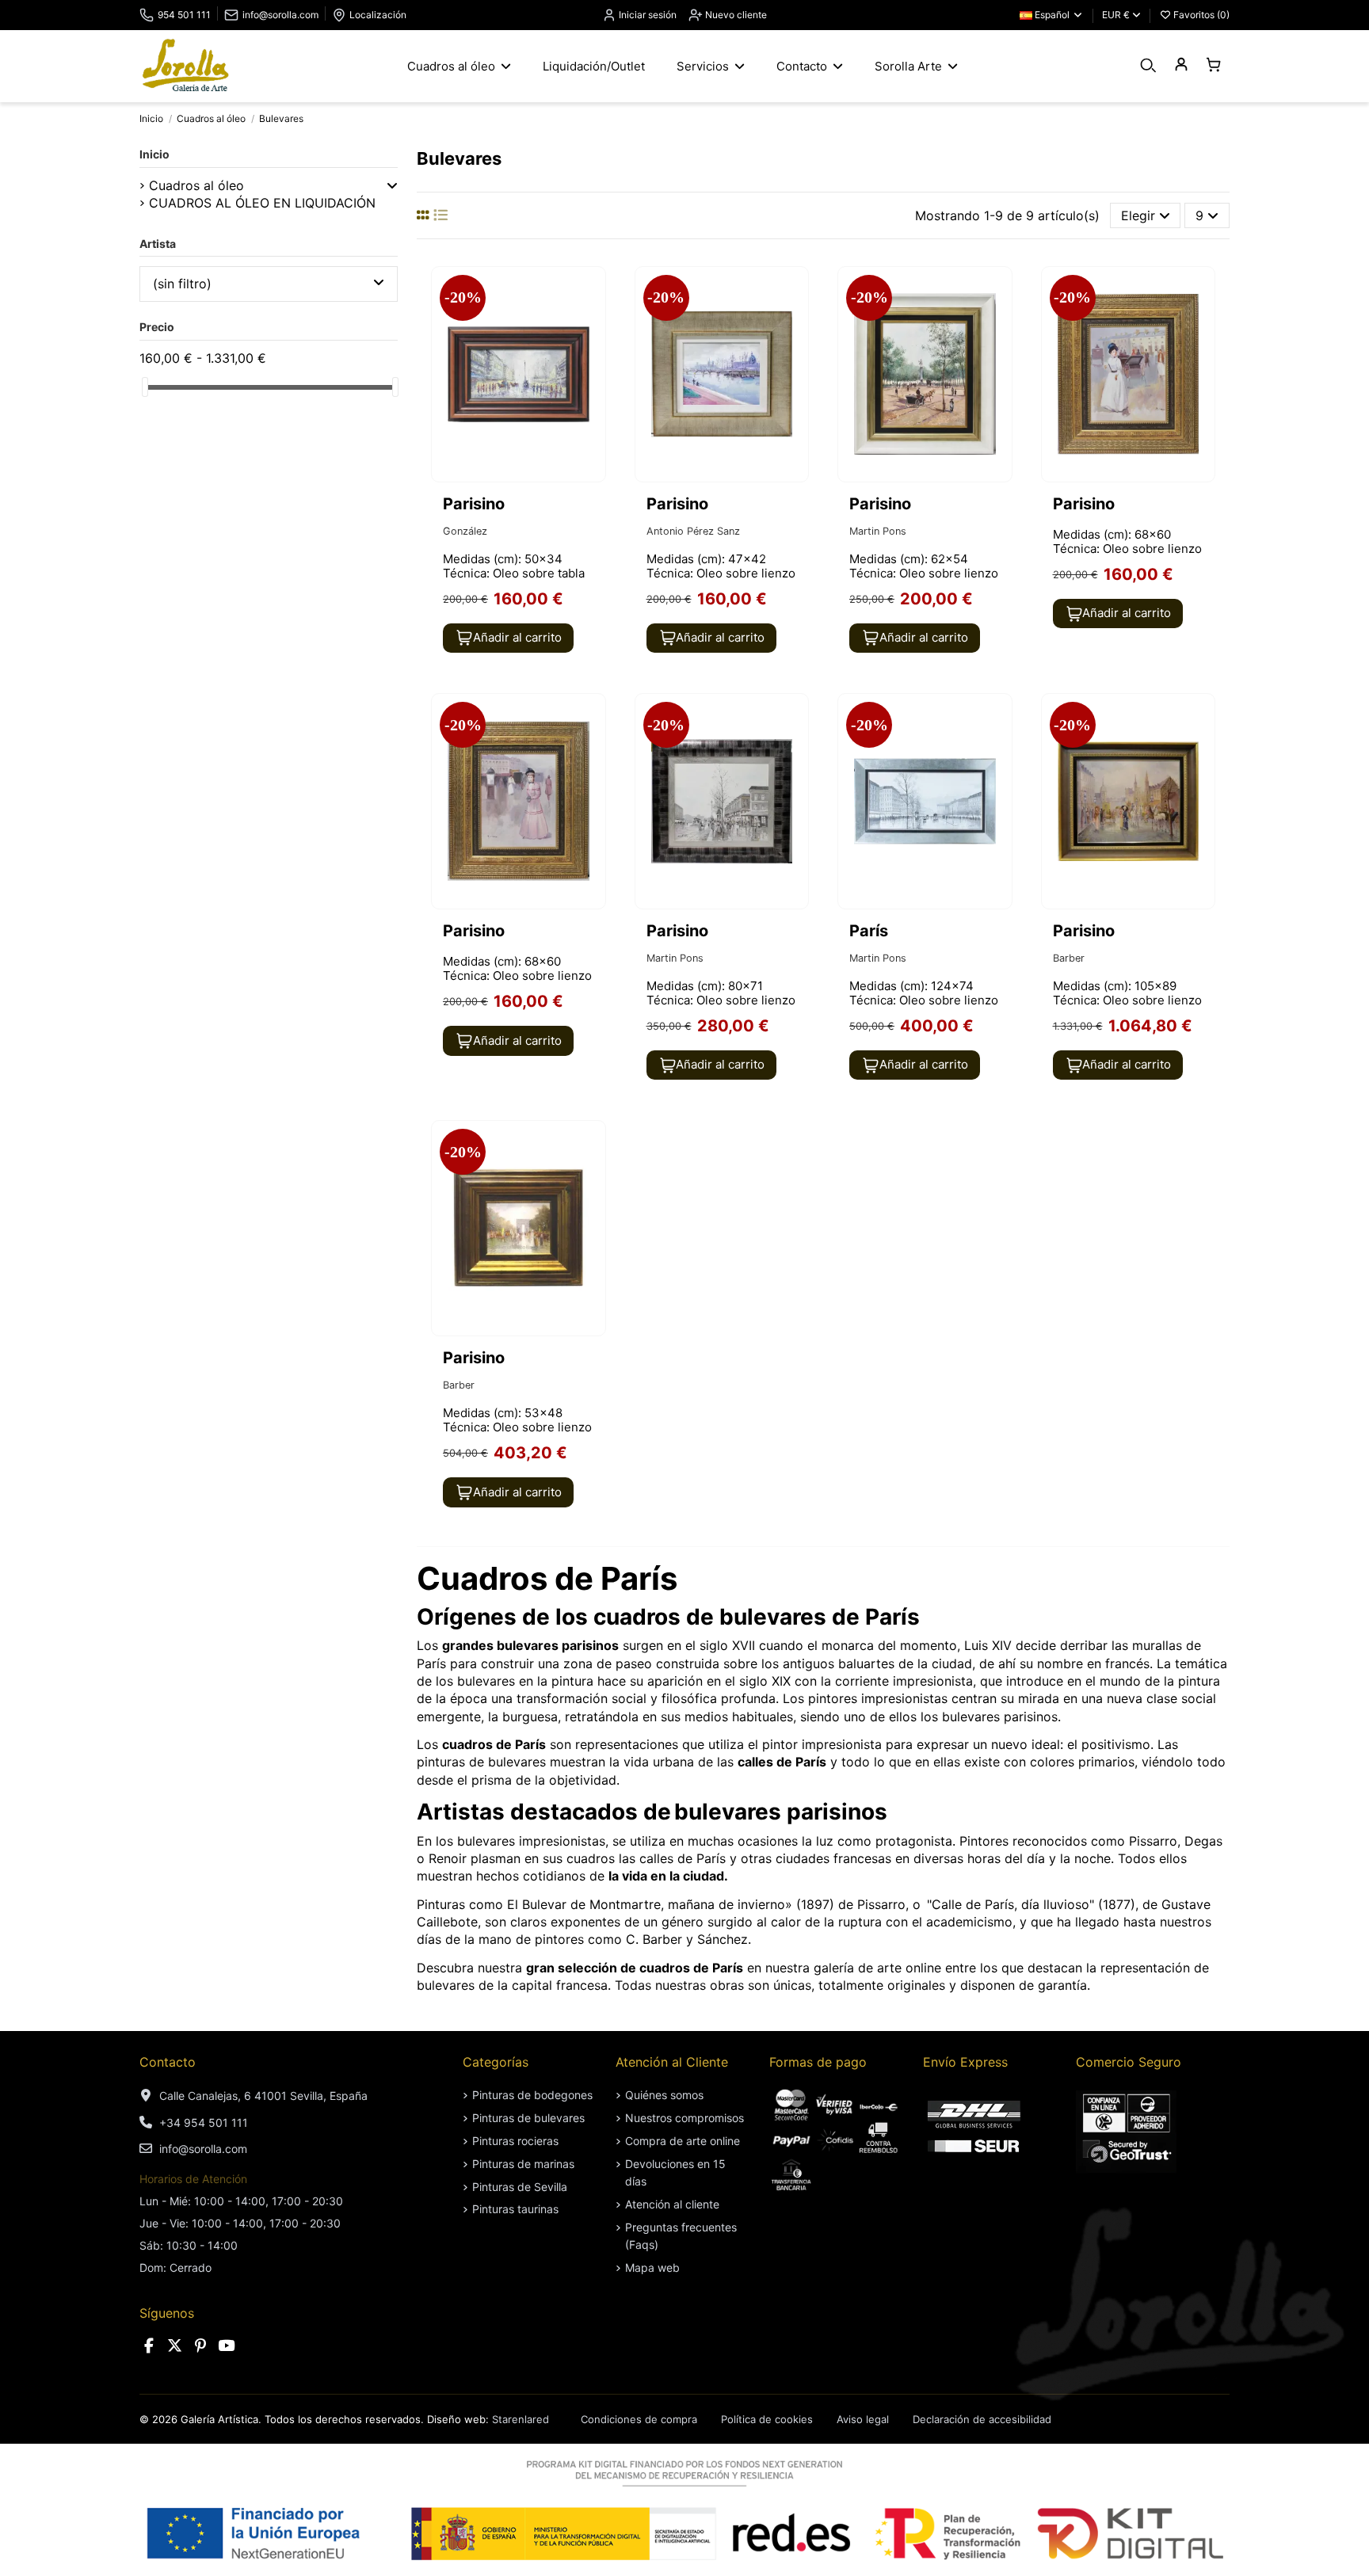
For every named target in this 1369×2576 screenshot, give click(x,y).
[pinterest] (200, 2346)
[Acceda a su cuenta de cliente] (1181, 65)
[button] (392, 185)
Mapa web (652, 2267)
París (869, 931)
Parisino (474, 504)
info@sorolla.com (280, 15)
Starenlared (521, 2419)
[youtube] (227, 2346)
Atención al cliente (672, 2204)
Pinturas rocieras (515, 2141)
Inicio (154, 154)
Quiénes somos (664, 2095)
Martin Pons (878, 531)
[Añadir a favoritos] (592, 292)
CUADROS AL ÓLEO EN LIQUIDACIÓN (262, 203)
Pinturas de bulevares (528, 2118)
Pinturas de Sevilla (520, 2187)
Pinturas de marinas (523, 2164)
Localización (378, 15)
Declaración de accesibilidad (982, 2419)
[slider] (145, 387)
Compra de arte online (683, 2141)
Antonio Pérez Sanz (693, 531)
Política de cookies (767, 2419)
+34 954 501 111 (204, 2123)
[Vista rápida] (592, 322)
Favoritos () (1200, 15)
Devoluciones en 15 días (675, 2172)
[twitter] (175, 2346)
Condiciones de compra (639, 2419)
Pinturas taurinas (515, 2209)
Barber (1069, 958)
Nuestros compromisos (684, 2118)
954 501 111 (184, 15)
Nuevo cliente (735, 15)
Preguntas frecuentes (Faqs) (681, 2236)
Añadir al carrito (517, 637)
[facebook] (149, 2346)
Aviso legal (863, 2419)
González (465, 531)
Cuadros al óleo (196, 185)
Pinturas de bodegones (532, 2095)
